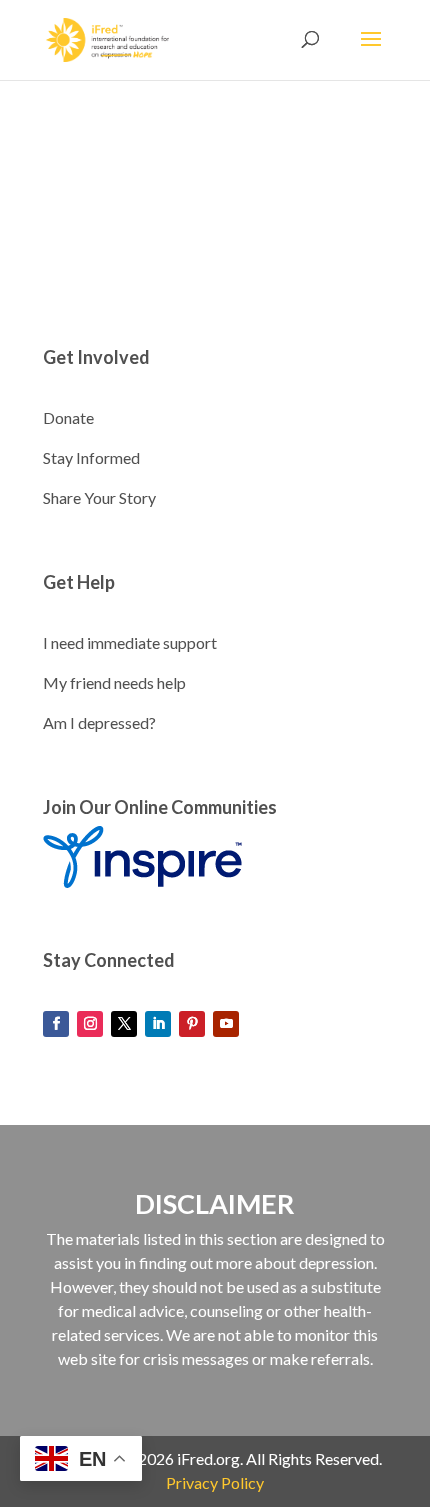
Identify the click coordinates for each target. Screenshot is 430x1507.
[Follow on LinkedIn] (158, 1024)
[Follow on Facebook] (56, 1024)
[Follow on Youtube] (226, 1024)
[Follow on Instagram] (90, 1024)
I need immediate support (130, 642)
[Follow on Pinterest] (192, 1024)
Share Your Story (99, 497)
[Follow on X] (124, 1024)
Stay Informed (91, 457)
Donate (68, 417)
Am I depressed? (99, 722)
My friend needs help (114, 682)
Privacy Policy (215, 1482)
